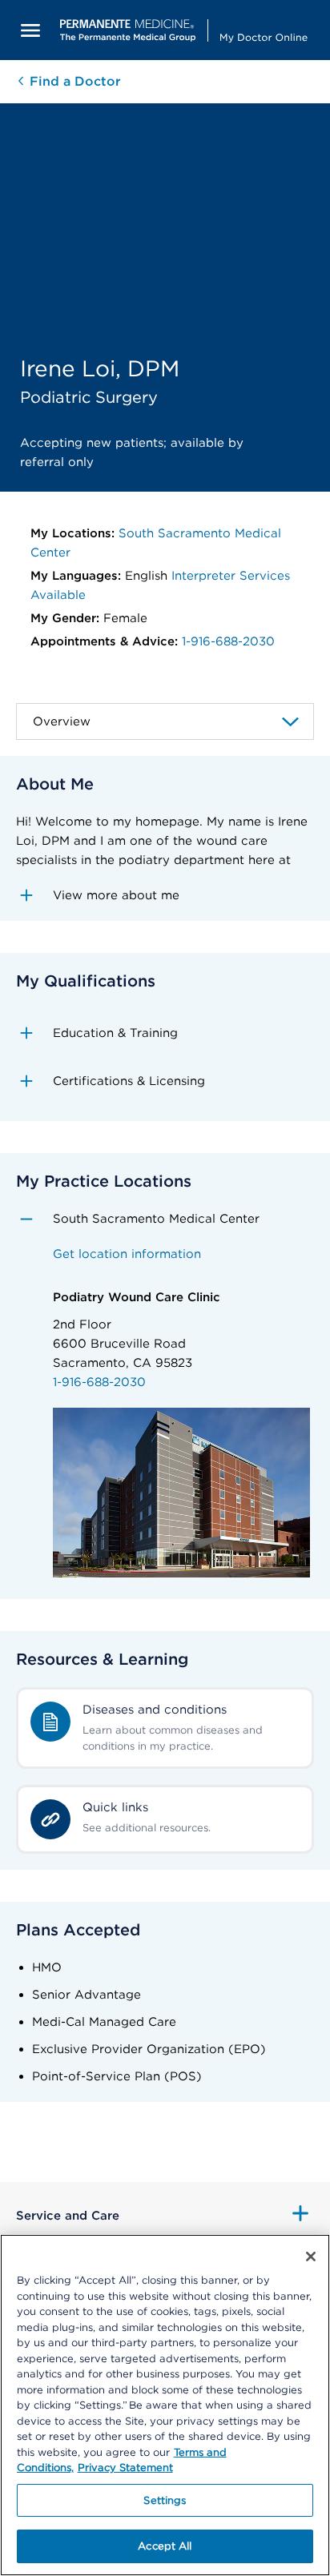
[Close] (311, 2257)
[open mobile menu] (30, 30)
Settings (165, 2500)
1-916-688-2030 (228, 641)
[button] (165, 895)
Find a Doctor (73, 81)
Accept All (165, 2546)
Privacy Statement (125, 2467)
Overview (62, 721)
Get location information (127, 1254)
